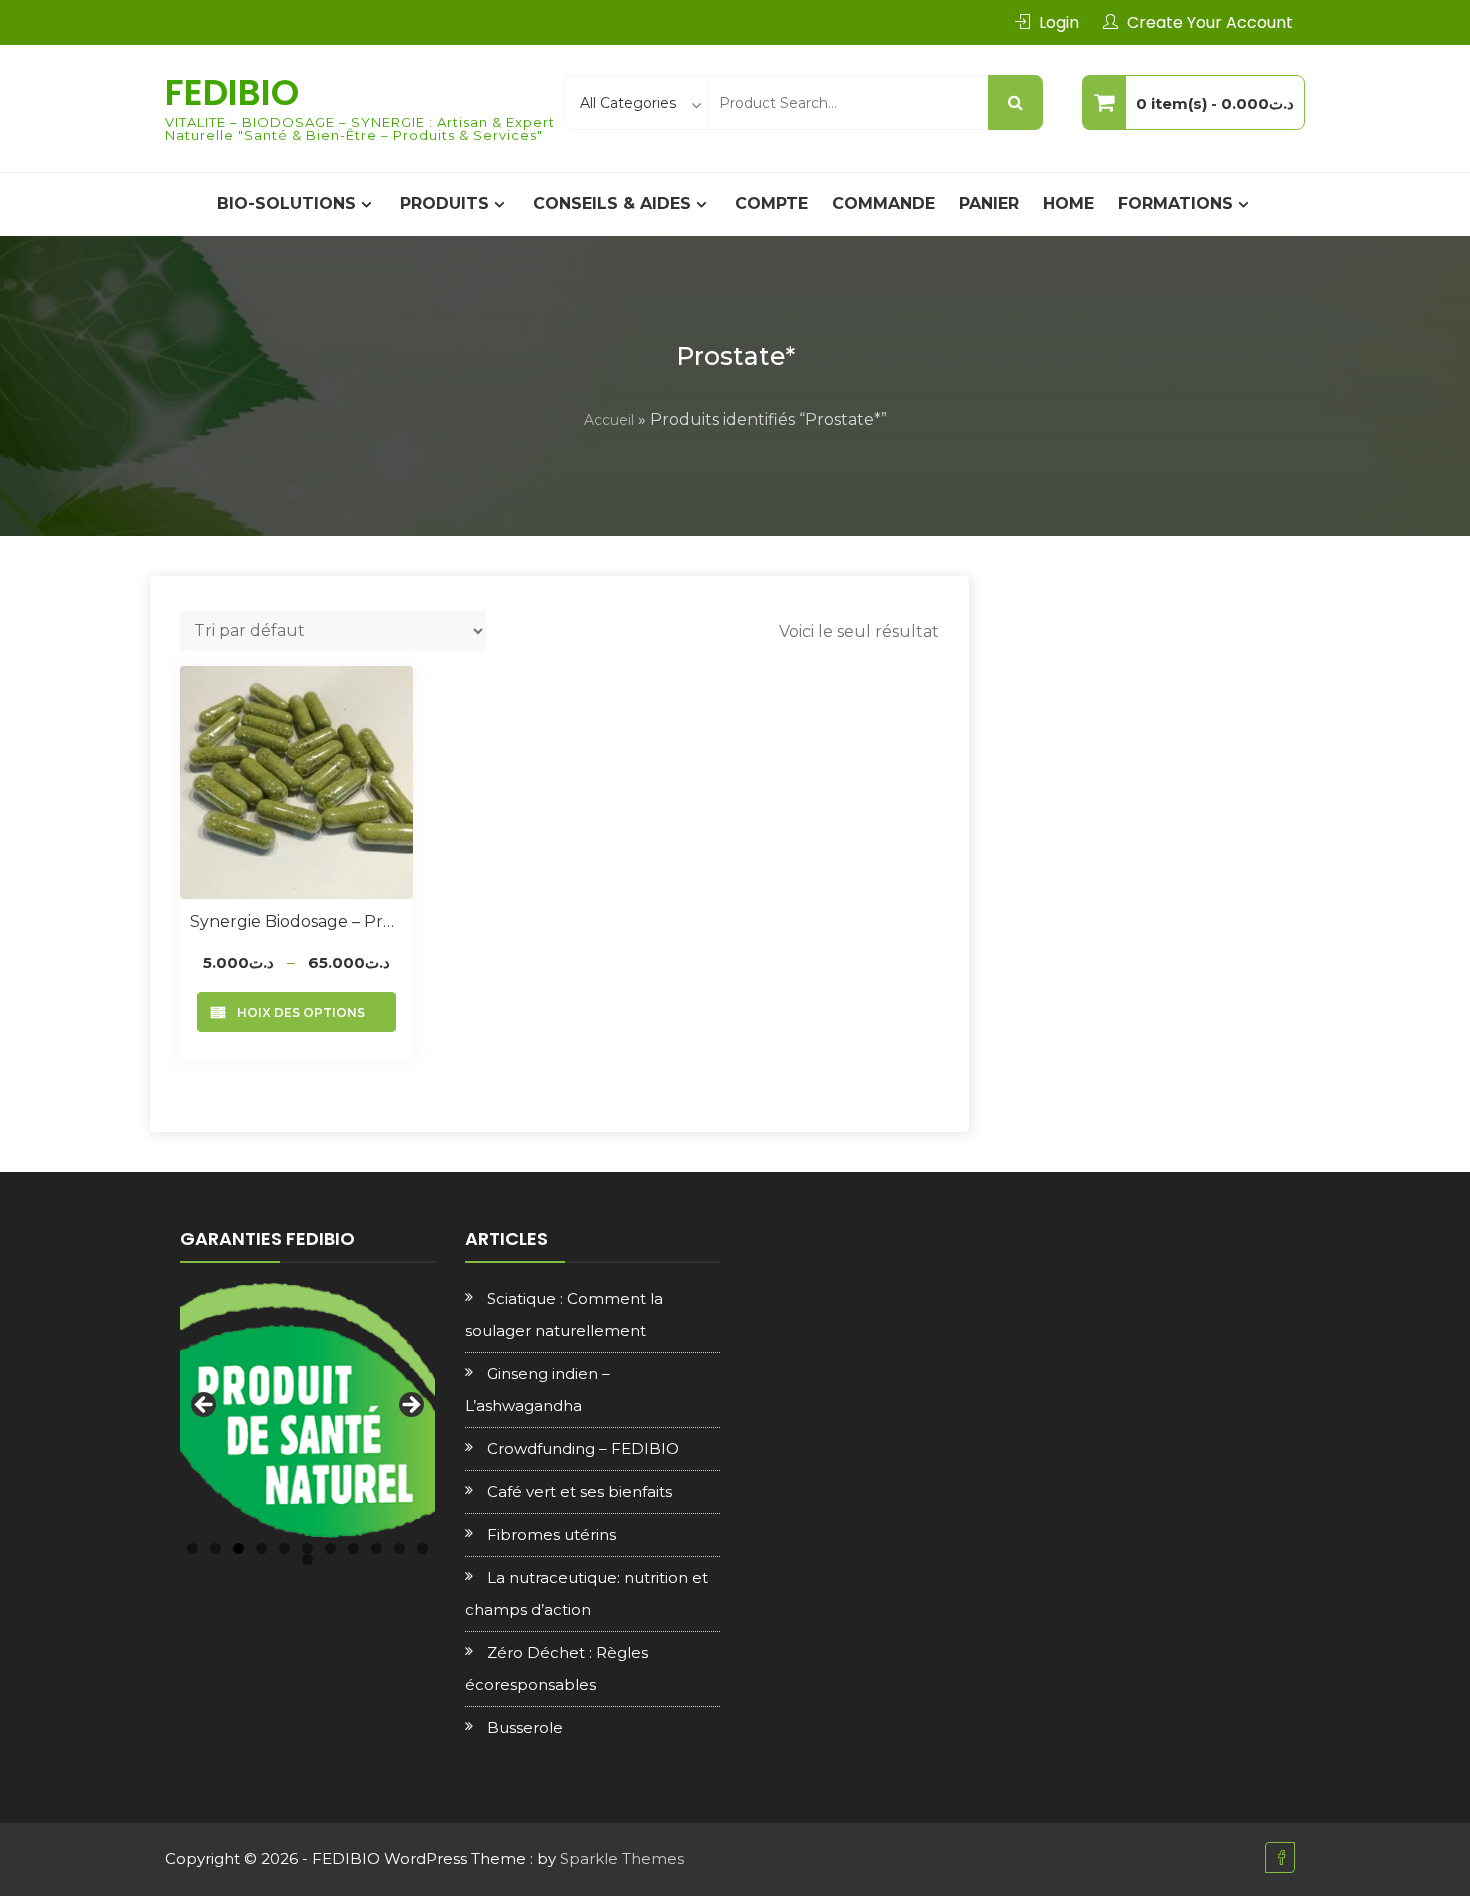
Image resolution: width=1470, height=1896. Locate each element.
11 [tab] (422, 1548)
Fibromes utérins (551, 1534)
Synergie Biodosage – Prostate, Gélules (296, 921)
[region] (307, 1410)
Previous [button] (205, 1406)
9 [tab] (376, 1548)
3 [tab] (238, 1548)
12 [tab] (307, 1559)
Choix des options (296, 1012)
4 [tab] (261, 1548)
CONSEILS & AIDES (612, 203)
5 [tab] (284, 1548)
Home (1068, 203)
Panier (989, 203)
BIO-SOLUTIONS (286, 203)
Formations (1175, 203)
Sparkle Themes (622, 1858)
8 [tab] (353, 1548)
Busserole (525, 1727)
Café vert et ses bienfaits (579, 1491)
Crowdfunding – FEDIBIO (583, 1448)
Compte (771, 203)
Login (1059, 22)
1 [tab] (192, 1548)
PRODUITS (444, 203)
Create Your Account (1210, 22)
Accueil (609, 420)
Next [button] (410, 1406)
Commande (883, 203)
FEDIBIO (232, 92)
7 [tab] (330, 1548)
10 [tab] (399, 1548)
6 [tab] (307, 1548)
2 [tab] (215, 1548)
